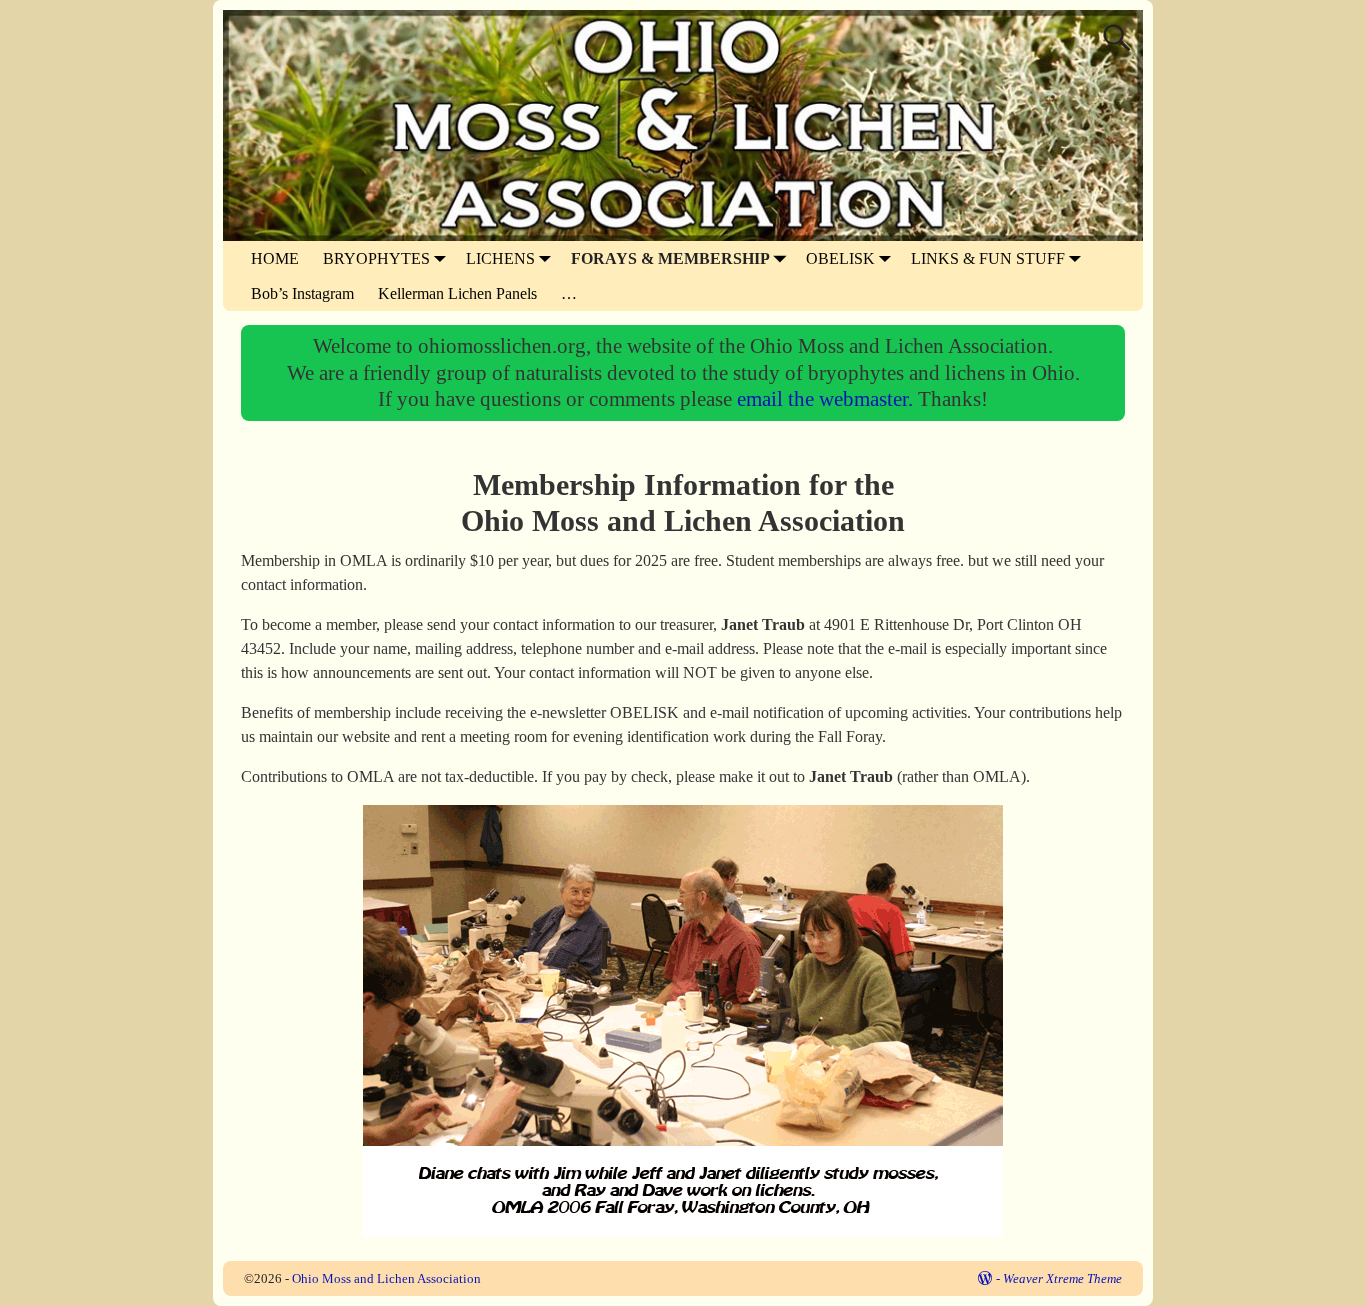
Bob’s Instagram (302, 293)
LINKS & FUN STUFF (988, 258)
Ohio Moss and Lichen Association (386, 1278)
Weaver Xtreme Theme (1062, 1278)
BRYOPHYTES (376, 258)
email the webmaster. (827, 398)
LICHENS (500, 258)
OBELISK (840, 258)
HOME (275, 258)
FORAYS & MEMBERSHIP (670, 258)
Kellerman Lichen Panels (457, 293)
